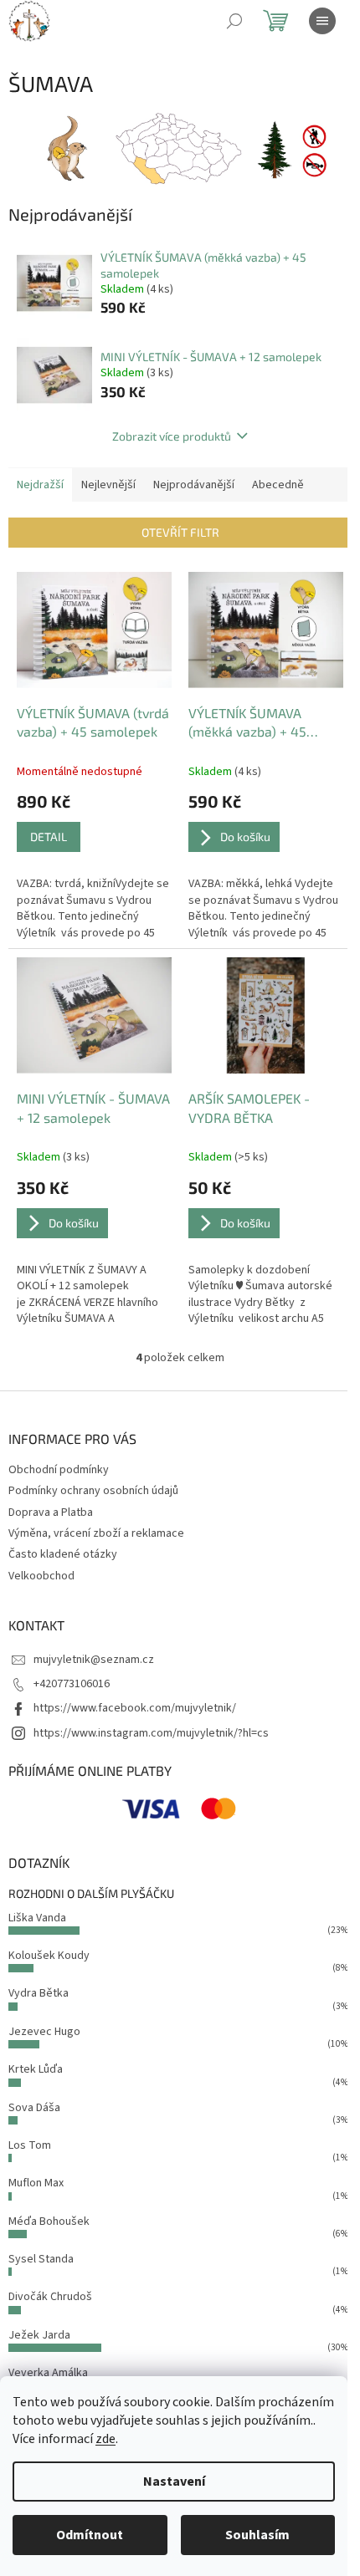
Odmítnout (90, 2535)
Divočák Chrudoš (50, 2297)
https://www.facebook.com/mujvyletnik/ (135, 1708)
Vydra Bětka (39, 1993)
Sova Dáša (34, 2108)
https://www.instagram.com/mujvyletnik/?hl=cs (151, 1733)
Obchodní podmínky (59, 1470)
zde (105, 2439)
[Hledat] (234, 21)
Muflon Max (36, 2183)
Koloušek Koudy (49, 1956)
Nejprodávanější (194, 485)
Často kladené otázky (63, 1554)
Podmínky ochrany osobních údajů (93, 1491)
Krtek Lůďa (36, 2069)
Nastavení (174, 2482)
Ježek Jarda (39, 2335)
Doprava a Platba (51, 1512)
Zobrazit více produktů (172, 436)
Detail (49, 837)
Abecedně (278, 485)
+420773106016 (72, 1684)
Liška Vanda (37, 1918)
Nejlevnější (108, 485)
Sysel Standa (41, 2259)
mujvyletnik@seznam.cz (94, 1660)
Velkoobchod (41, 1576)
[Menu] (322, 21)
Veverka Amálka (48, 2373)
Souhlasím (257, 2535)
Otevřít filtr (180, 532)
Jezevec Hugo (44, 2032)
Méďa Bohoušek (49, 2221)
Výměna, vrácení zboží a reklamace (96, 1533)
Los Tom (30, 2145)
